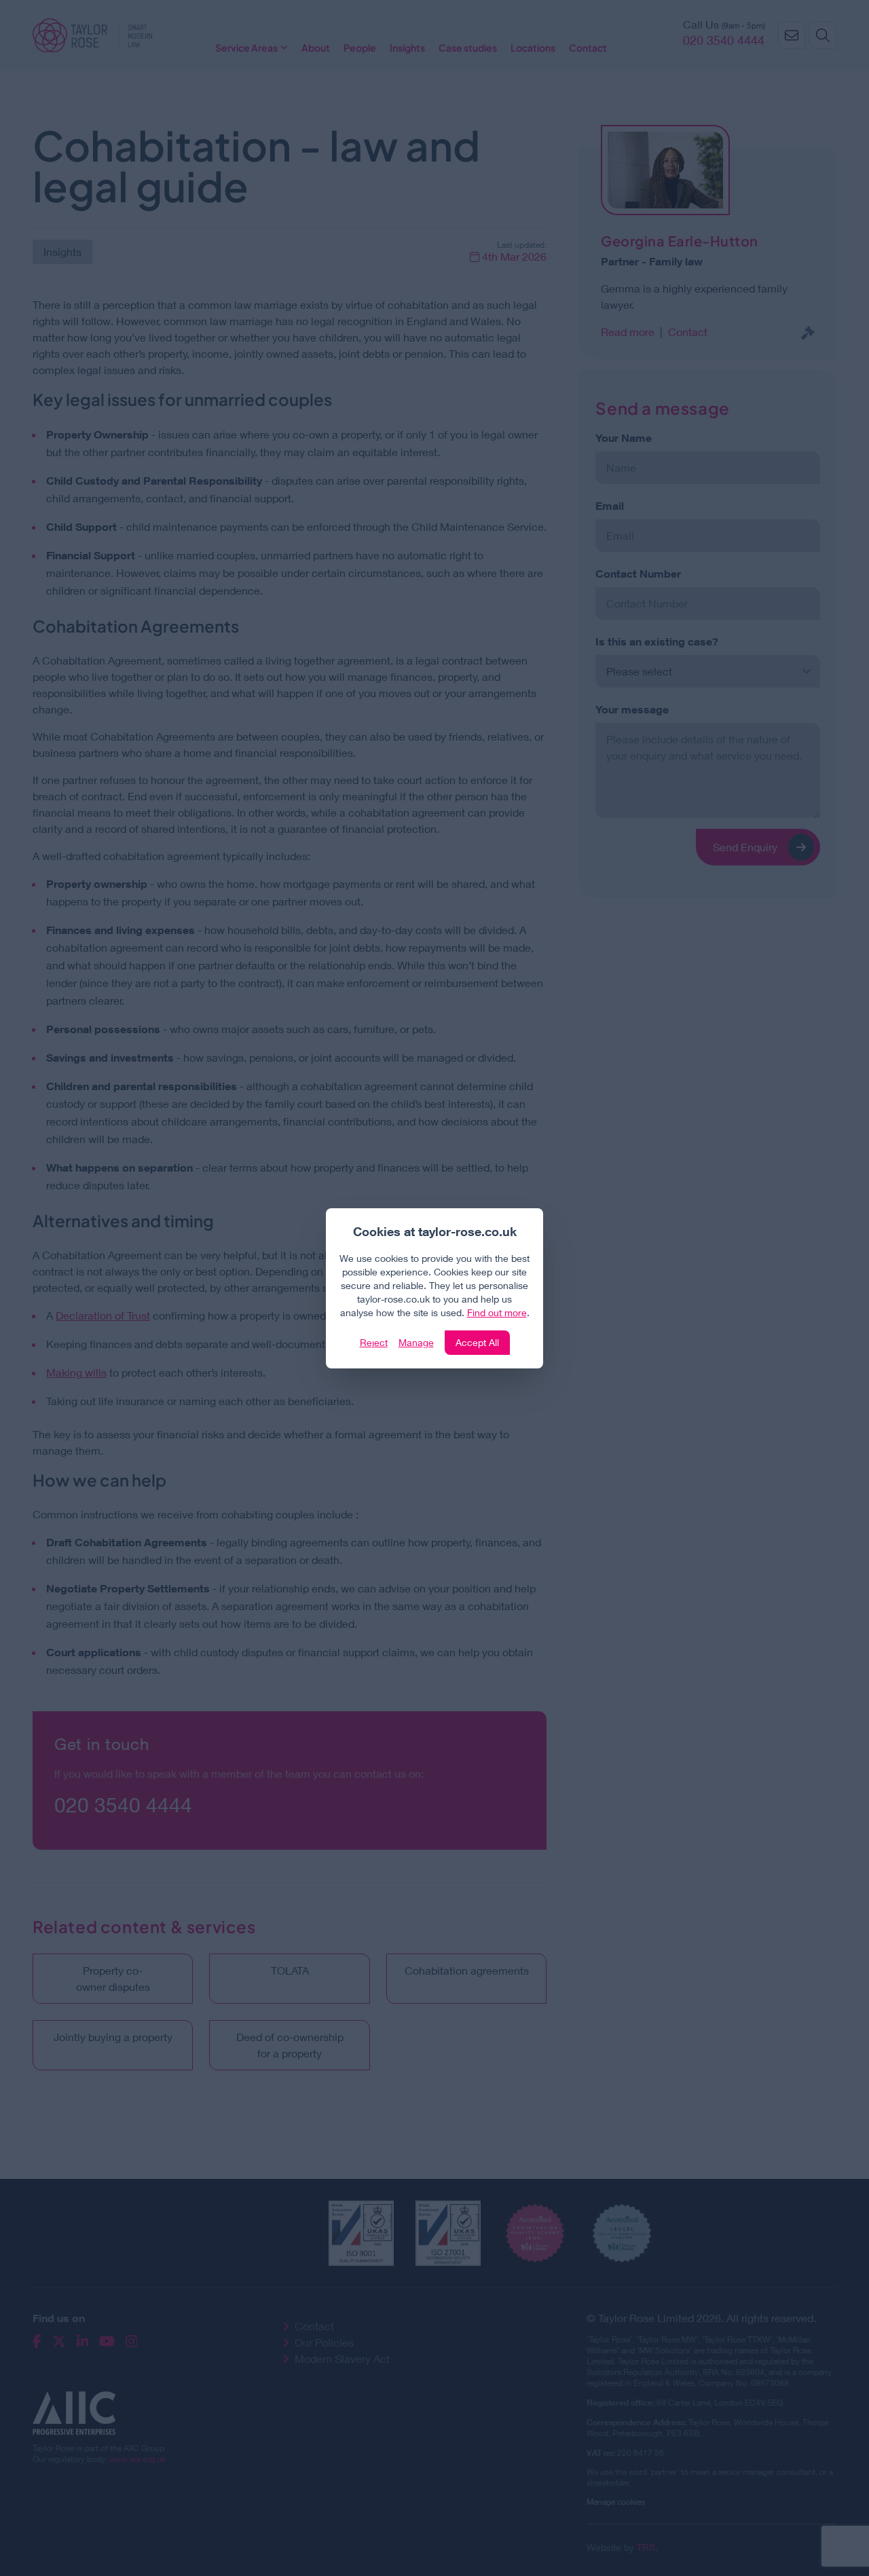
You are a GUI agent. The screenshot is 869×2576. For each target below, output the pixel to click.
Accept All (477, 1342)
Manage (416, 1342)
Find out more (497, 1312)
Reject (374, 1342)
